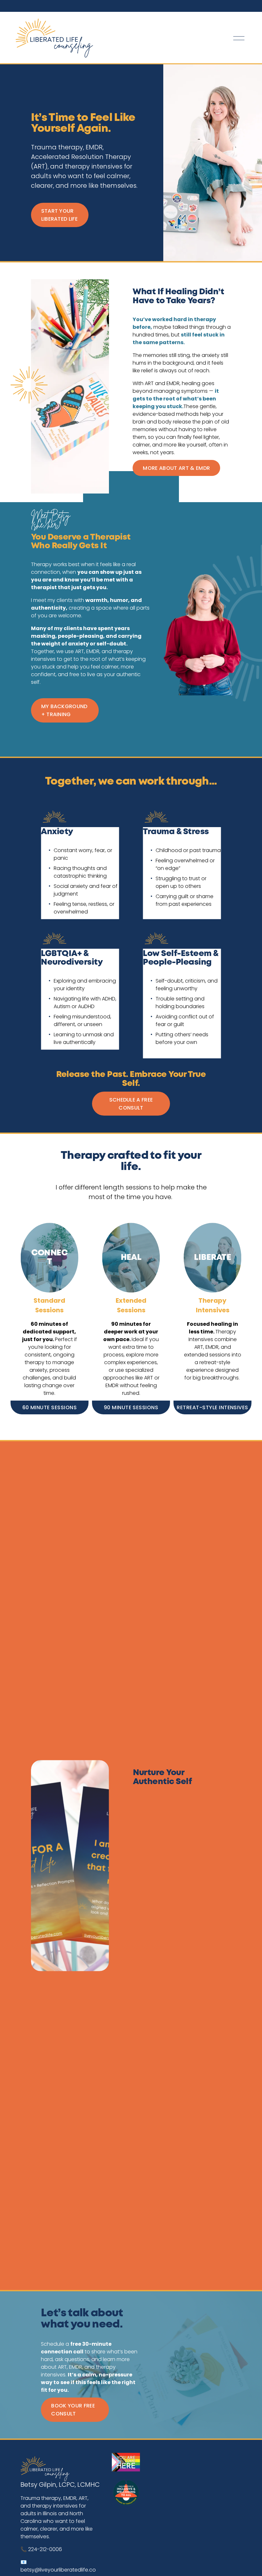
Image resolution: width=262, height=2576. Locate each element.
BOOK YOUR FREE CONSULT (73, 2410)
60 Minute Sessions (50, 1407)
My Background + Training (64, 710)
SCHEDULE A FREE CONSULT (131, 1104)
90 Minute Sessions (131, 1407)
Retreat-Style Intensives (212, 1407)
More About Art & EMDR (176, 468)
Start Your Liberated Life (59, 215)
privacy (182, 1959)
